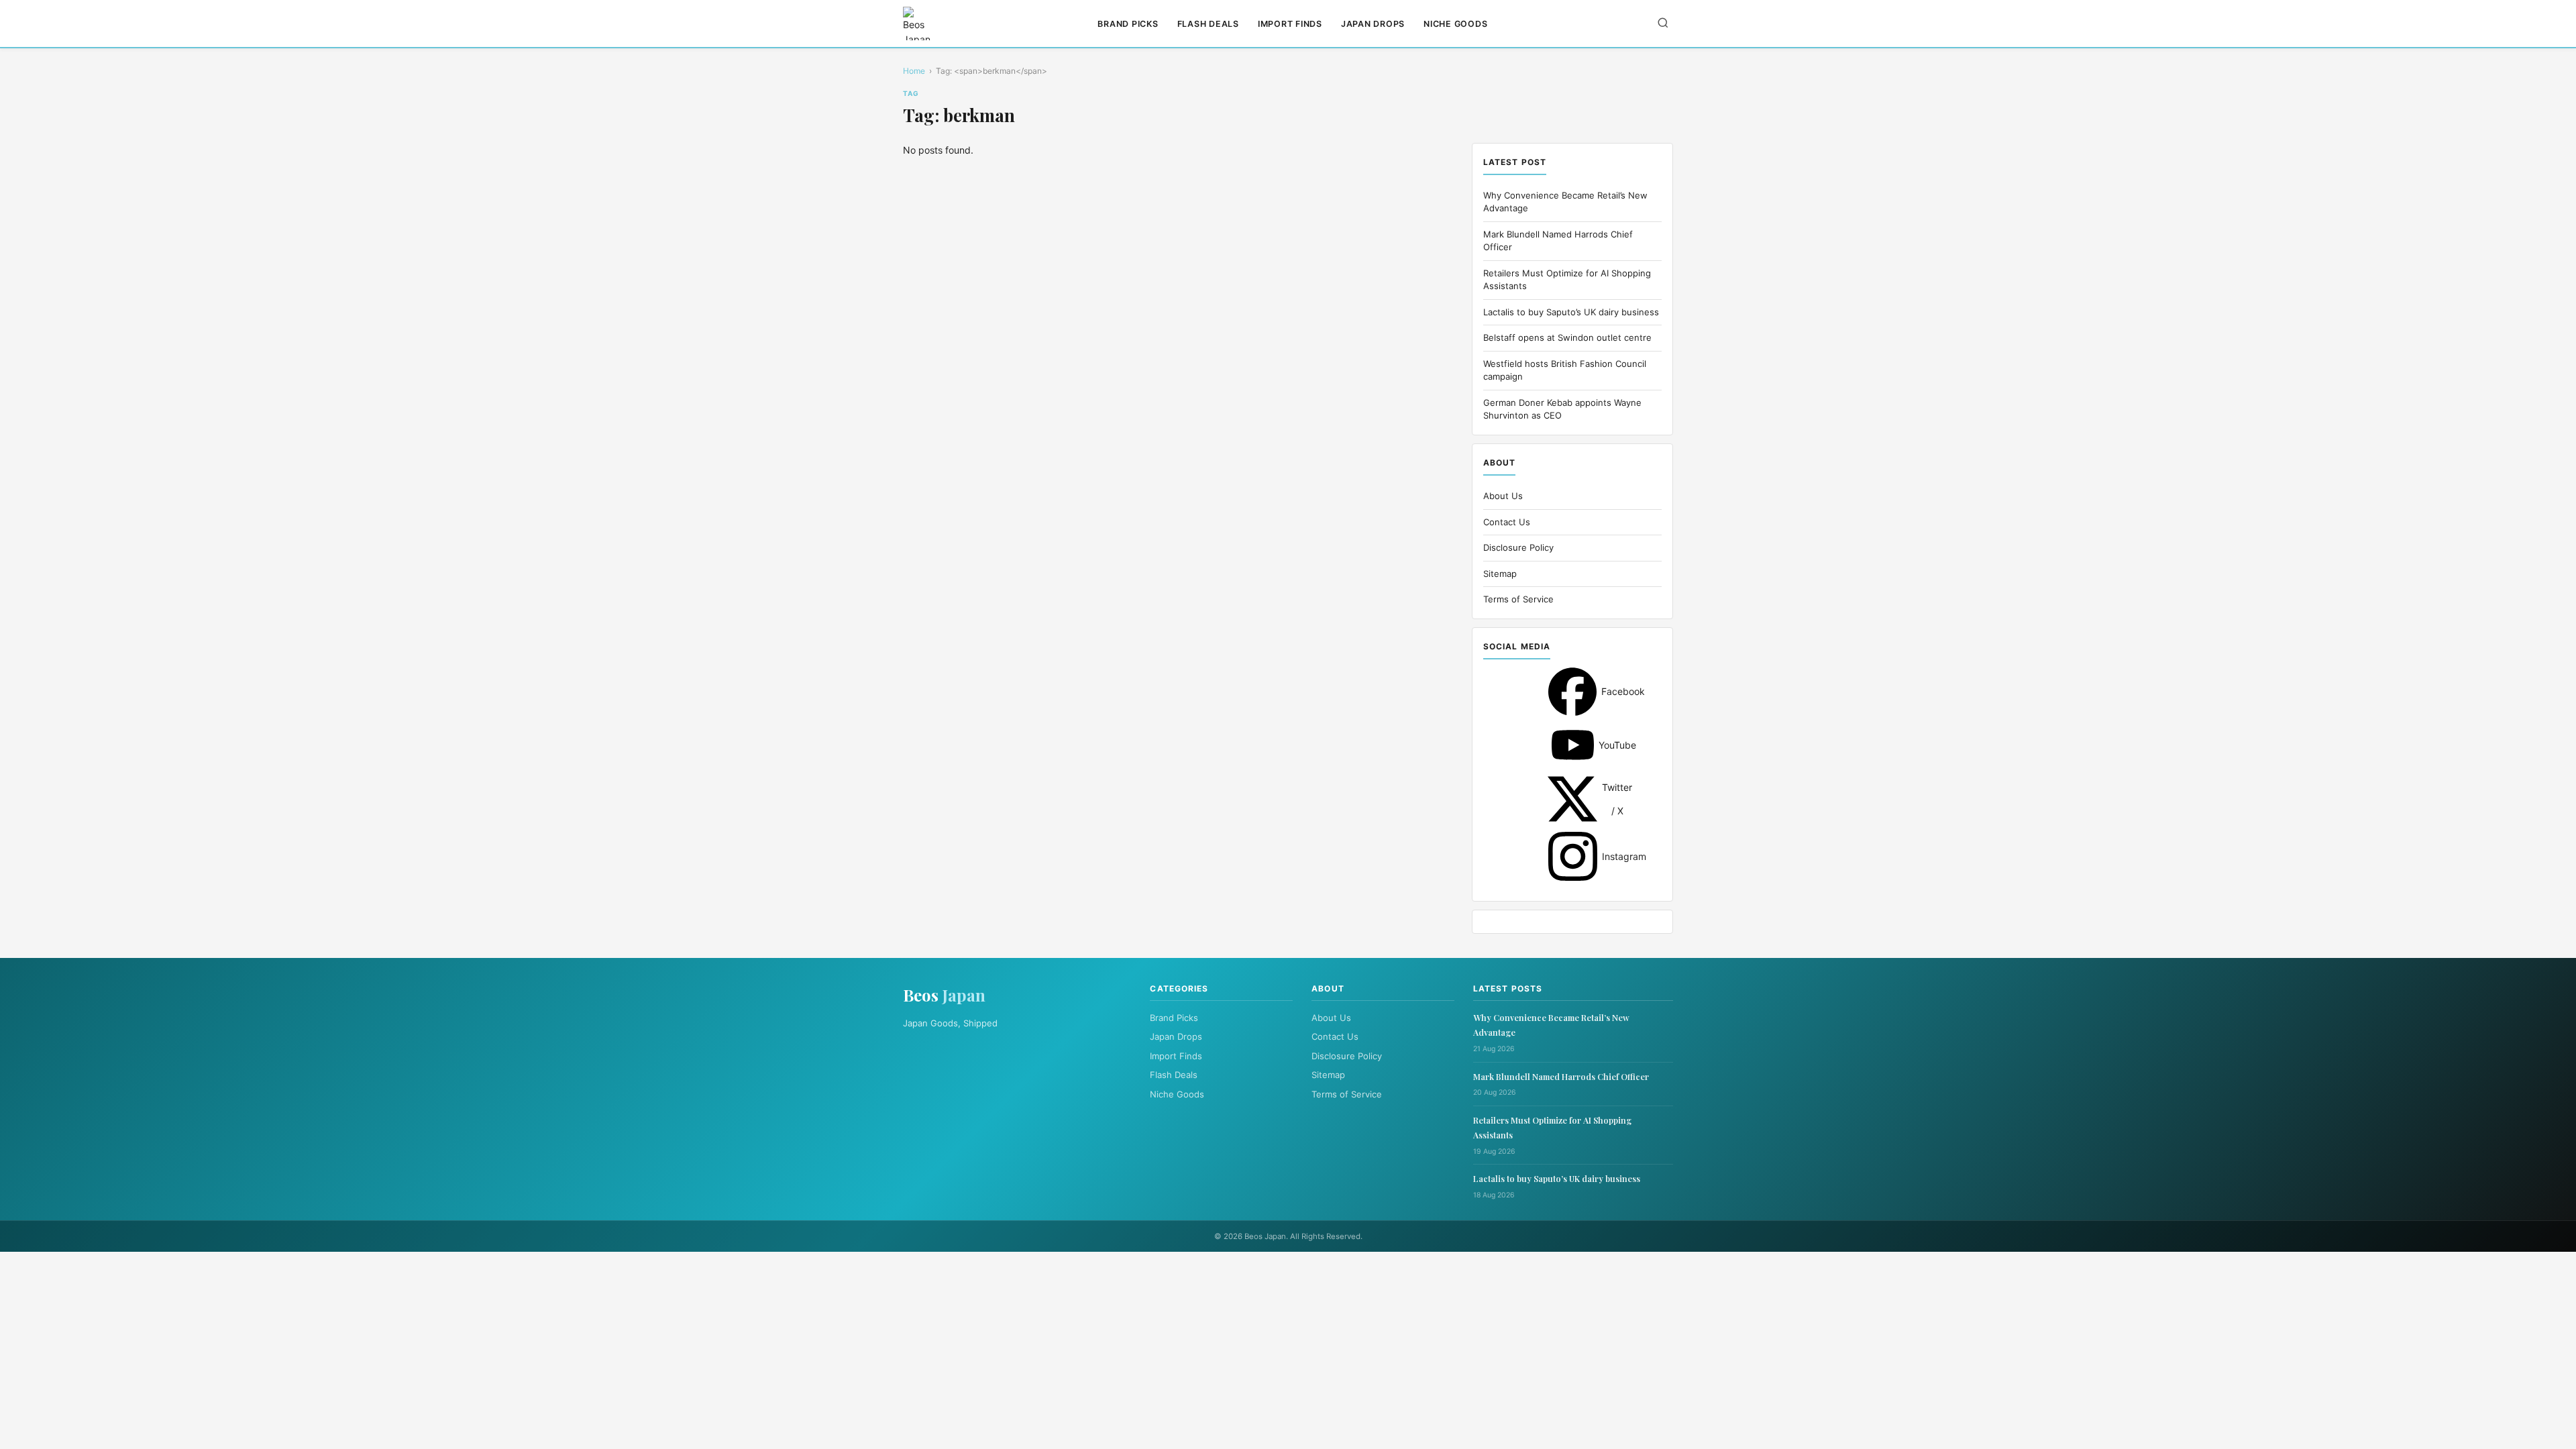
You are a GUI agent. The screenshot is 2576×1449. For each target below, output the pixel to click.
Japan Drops (1373, 24)
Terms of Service (1518, 599)
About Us (1503, 496)
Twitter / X (1572, 799)
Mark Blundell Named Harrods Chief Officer (1561, 1076)
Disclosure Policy (1518, 547)
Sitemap (1500, 574)
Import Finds (1290, 24)
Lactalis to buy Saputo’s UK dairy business (1571, 312)
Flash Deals (1208, 24)
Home (914, 71)
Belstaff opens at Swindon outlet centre (1567, 337)
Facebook (1572, 692)
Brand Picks (1128, 24)
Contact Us (1507, 522)
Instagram (1573, 856)
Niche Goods (1455, 24)
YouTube (1573, 745)
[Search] (1663, 24)
